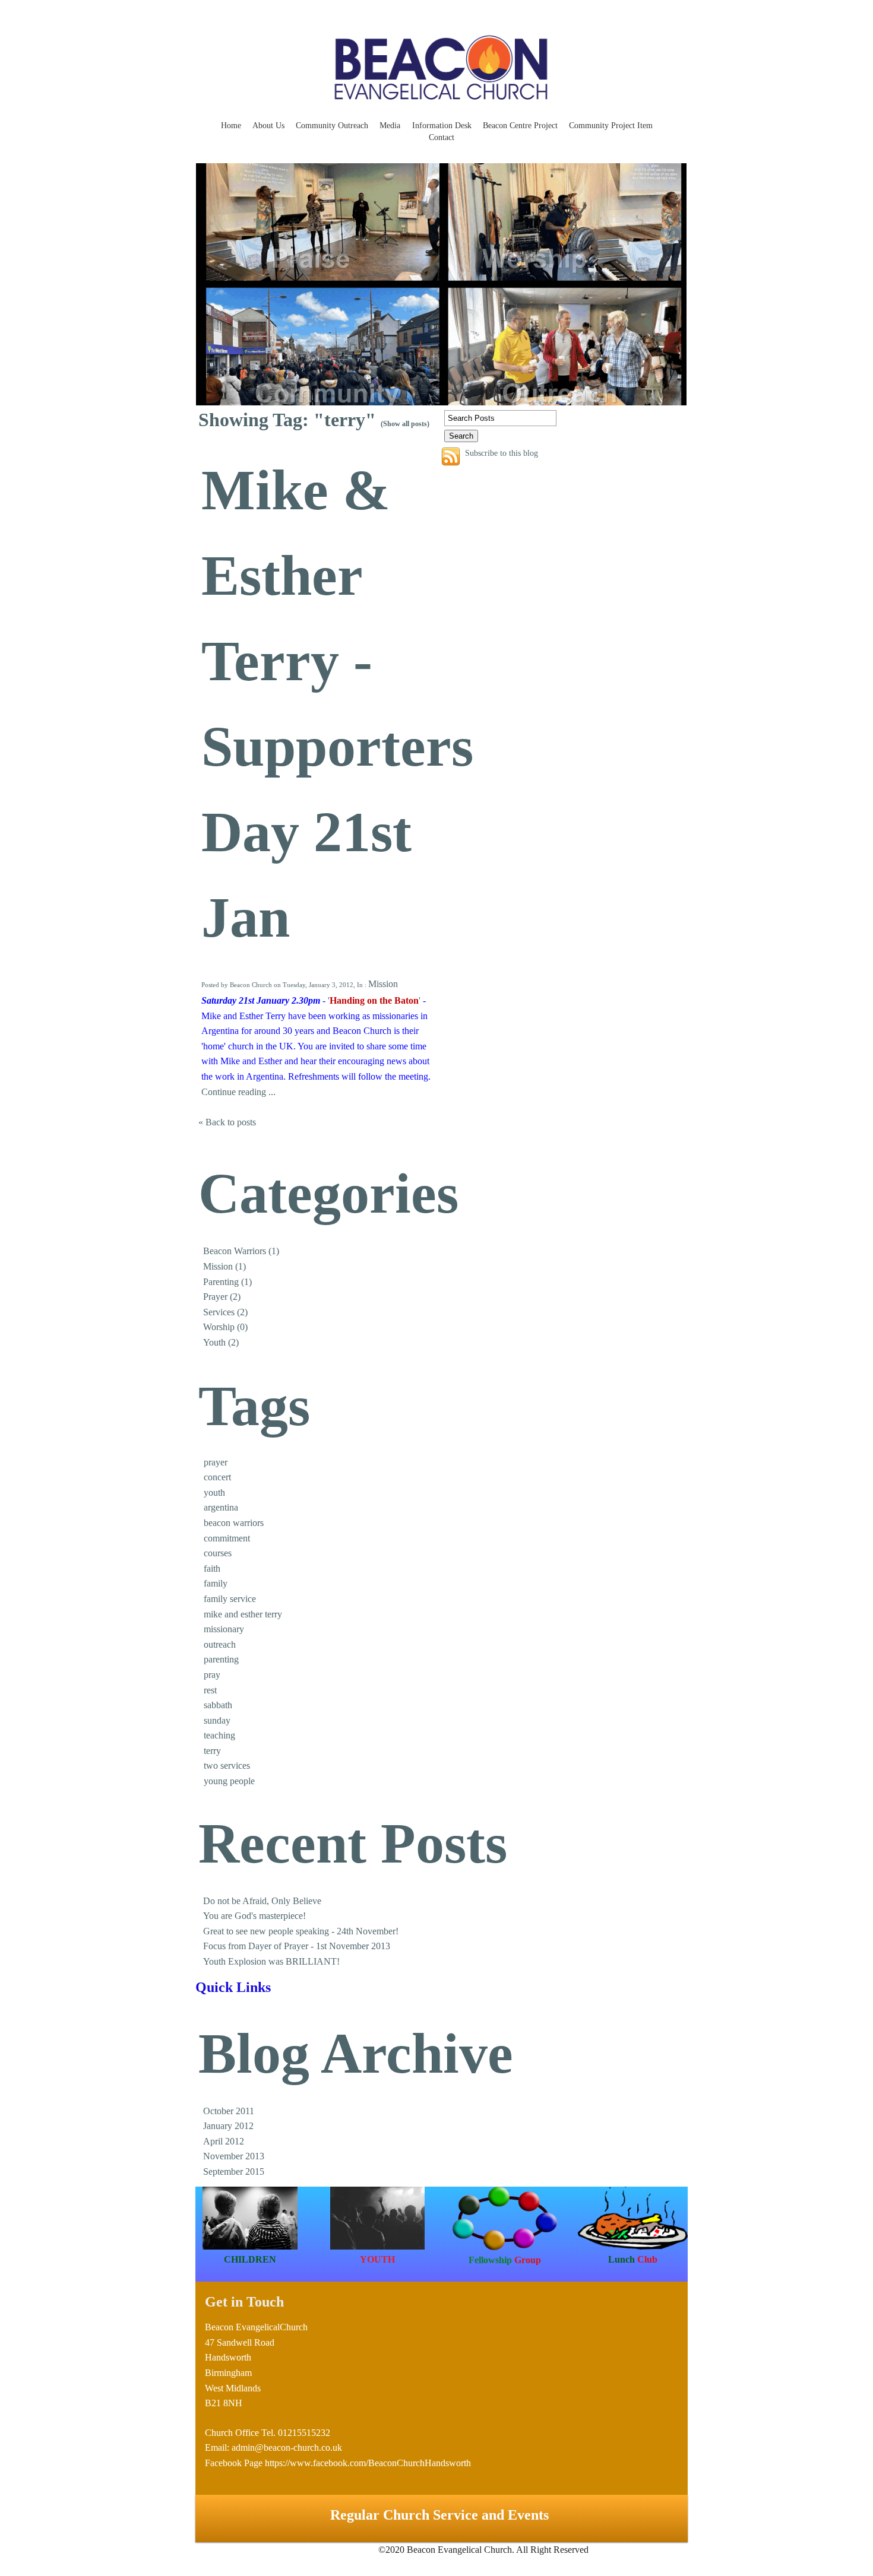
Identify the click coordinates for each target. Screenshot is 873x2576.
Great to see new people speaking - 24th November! (301, 1931)
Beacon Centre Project (520, 126)
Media (390, 126)
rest (210, 1690)
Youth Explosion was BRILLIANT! (271, 1961)
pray (212, 1675)
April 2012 (224, 2141)
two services (227, 1766)
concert (217, 1477)
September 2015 (234, 2171)
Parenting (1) (227, 1282)
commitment (227, 1538)
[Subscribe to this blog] (451, 456)
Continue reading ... (238, 1092)
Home (231, 126)
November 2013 (234, 2156)
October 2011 (229, 2111)
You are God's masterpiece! (254, 1916)
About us (268, 126)
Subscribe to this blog (502, 453)
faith (212, 1568)
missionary (224, 1629)
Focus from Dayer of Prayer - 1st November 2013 (297, 1946)
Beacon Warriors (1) (241, 1251)
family (216, 1583)
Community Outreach (332, 126)
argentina (221, 1507)
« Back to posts (227, 1122)
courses (218, 1553)
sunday (217, 1720)
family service (230, 1599)
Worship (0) (225, 1327)
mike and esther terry (243, 1614)
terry (212, 1751)
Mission (383, 984)
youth (214, 1492)
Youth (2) (221, 1342)
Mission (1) (224, 1266)
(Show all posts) (405, 424)
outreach (220, 1644)
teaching (219, 1735)
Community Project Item (611, 126)
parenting (221, 1659)
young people (229, 1781)
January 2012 (228, 2126)
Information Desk (442, 126)
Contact (442, 137)
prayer (216, 1462)
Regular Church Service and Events (441, 2515)
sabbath (218, 1705)
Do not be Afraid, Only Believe (262, 1901)
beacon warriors (234, 1523)
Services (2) (225, 1312)
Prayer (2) (222, 1297)
